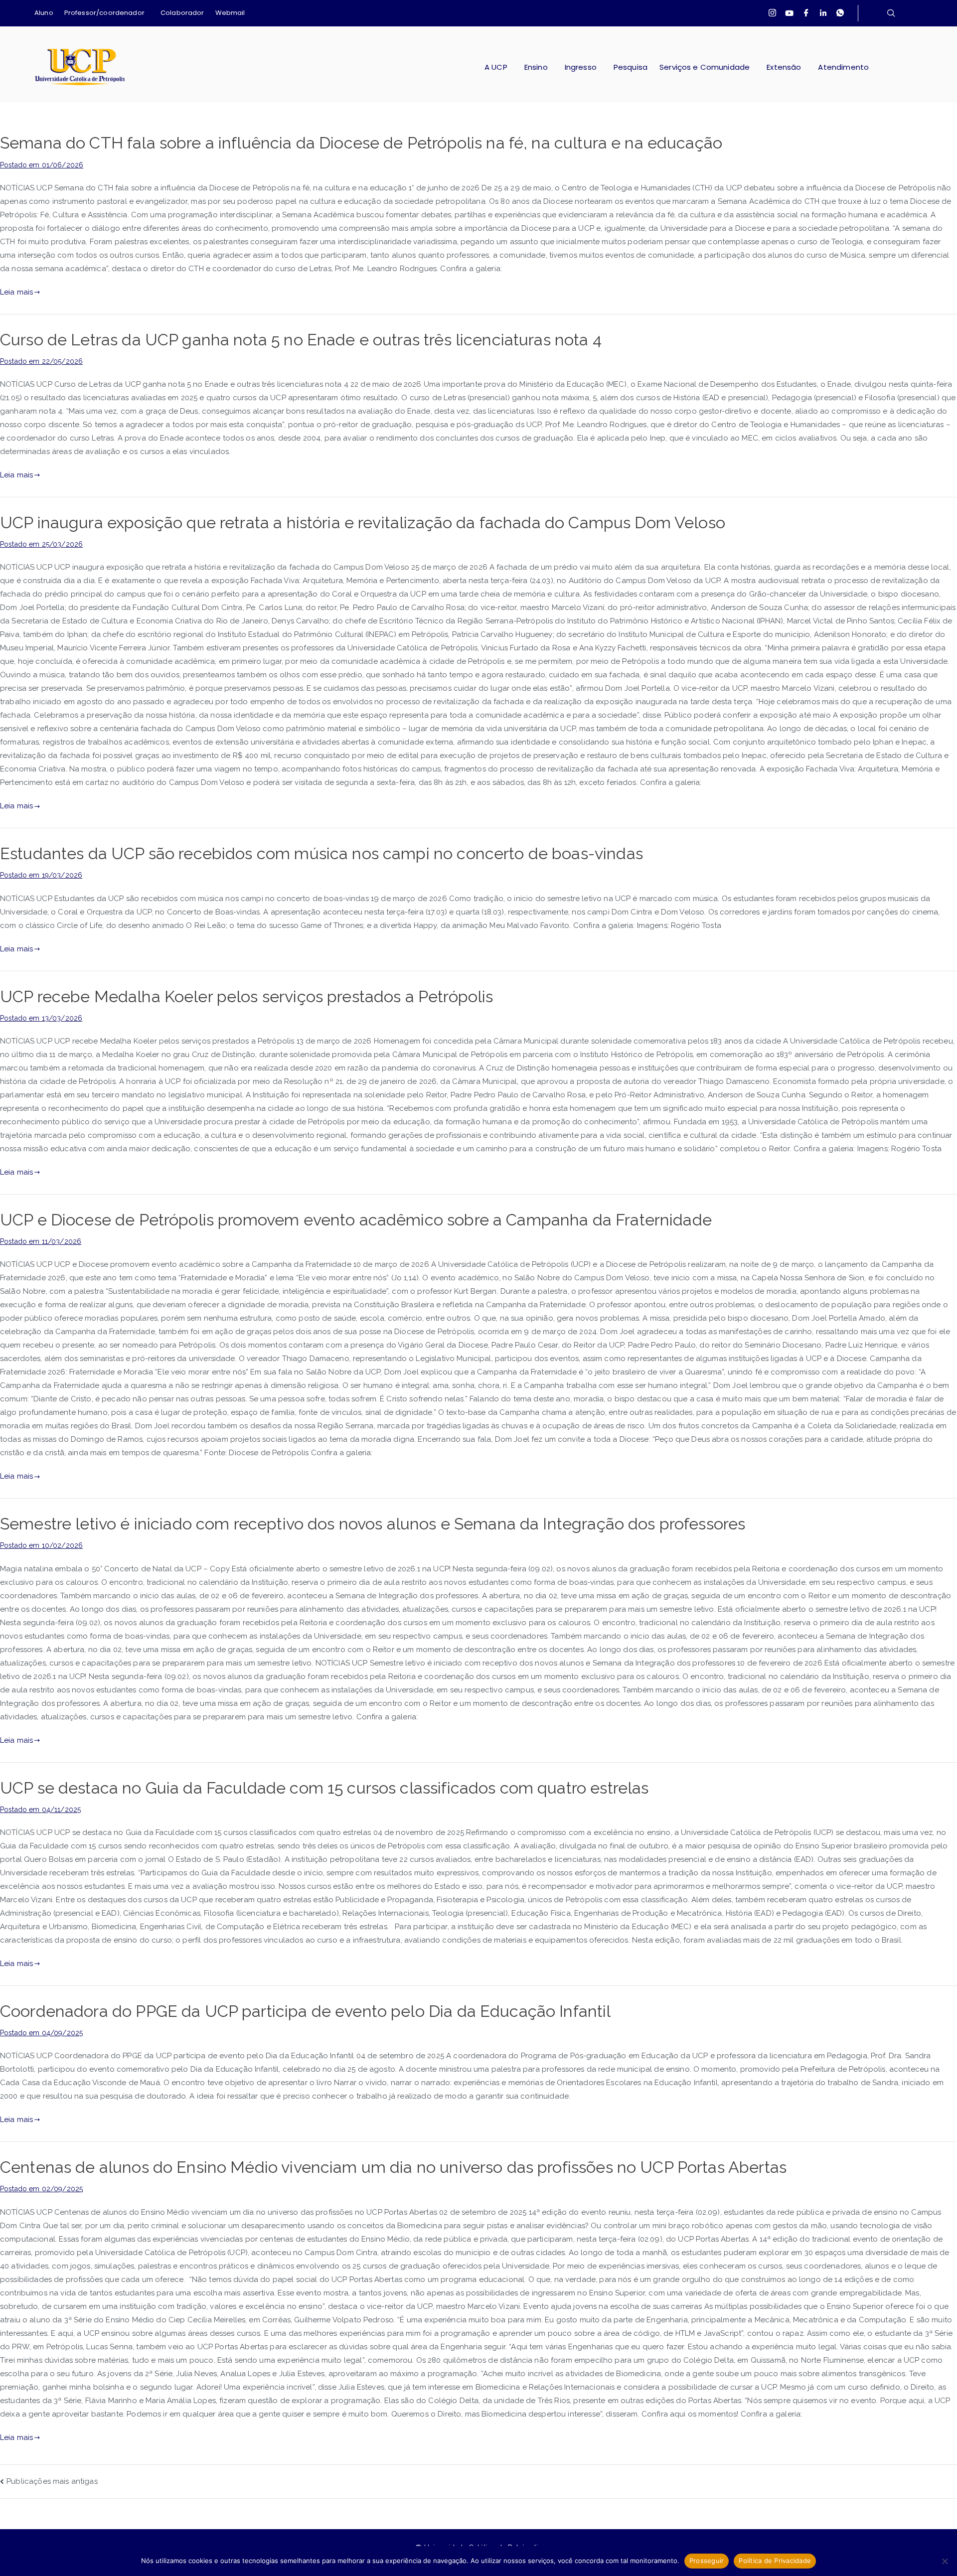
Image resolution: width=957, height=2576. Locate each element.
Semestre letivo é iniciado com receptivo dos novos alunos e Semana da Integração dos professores (373, 1524)
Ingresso (581, 67)
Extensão (784, 67)
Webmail (230, 13)
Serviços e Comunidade (705, 67)
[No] (945, 2561)
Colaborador (182, 13)
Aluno (44, 13)
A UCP (496, 67)
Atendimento (843, 67)
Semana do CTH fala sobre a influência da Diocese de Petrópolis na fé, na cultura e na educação (361, 143)
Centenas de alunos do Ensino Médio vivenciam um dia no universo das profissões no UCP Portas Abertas (393, 2167)
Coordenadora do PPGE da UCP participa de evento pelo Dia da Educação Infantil (306, 2011)
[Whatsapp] (840, 13)
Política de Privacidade (775, 2561)
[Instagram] (772, 13)
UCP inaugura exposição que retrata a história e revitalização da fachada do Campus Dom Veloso (363, 523)
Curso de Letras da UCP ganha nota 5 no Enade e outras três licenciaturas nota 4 (301, 340)
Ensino (536, 67)
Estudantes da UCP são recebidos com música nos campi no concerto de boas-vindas (321, 854)
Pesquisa (631, 67)
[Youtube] (789, 13)
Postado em (42, 165)
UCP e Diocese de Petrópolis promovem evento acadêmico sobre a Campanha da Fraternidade (356, 1220)
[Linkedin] (823, 13)
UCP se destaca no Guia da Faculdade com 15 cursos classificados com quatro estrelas (324, 1788)
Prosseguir (707, 2561)
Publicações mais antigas (52, 2481)
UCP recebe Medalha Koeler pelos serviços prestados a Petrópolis (246, 997)
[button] (107, 13)
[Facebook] (806, 13)
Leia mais (16, 292)
